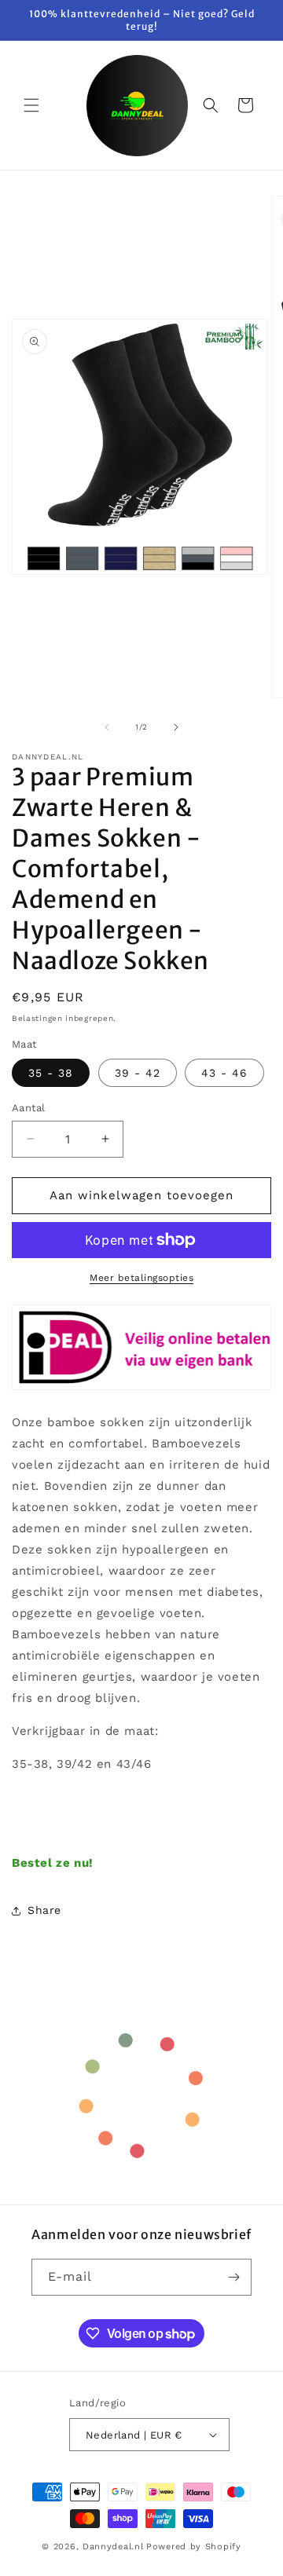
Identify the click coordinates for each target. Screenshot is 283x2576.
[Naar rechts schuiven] (176, 727)
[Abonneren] (233, 2277)
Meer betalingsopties (141, 1278)
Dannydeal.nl (113, 2547)
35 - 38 (51, 1073)
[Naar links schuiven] (107, 727)
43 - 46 (224, 1073)
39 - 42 (138, 1073)
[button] (31, 105)
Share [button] (44, 1910)
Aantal (28, 1108)
